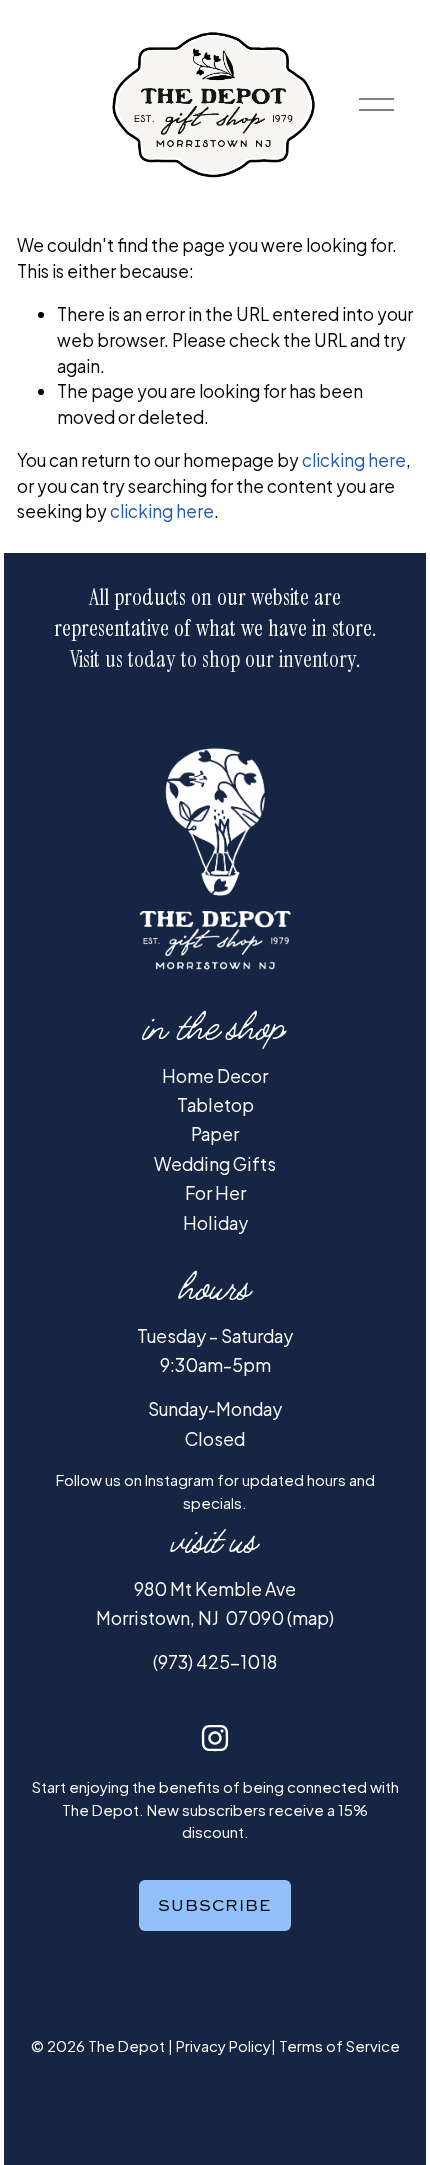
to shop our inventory (268, 659)
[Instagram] (215, 1738)
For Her (215, 1193)
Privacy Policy (223, 2045)
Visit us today (122, 659)
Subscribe (214, 1905)
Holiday (215, 1223)
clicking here (354, 460)
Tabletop (215, 1105)
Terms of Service (339, 2045)
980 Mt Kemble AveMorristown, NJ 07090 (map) (215, 1603)
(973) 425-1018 (215, 1662)
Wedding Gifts (215, 1164)
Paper (215, 1134)
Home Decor (215, 1076)
